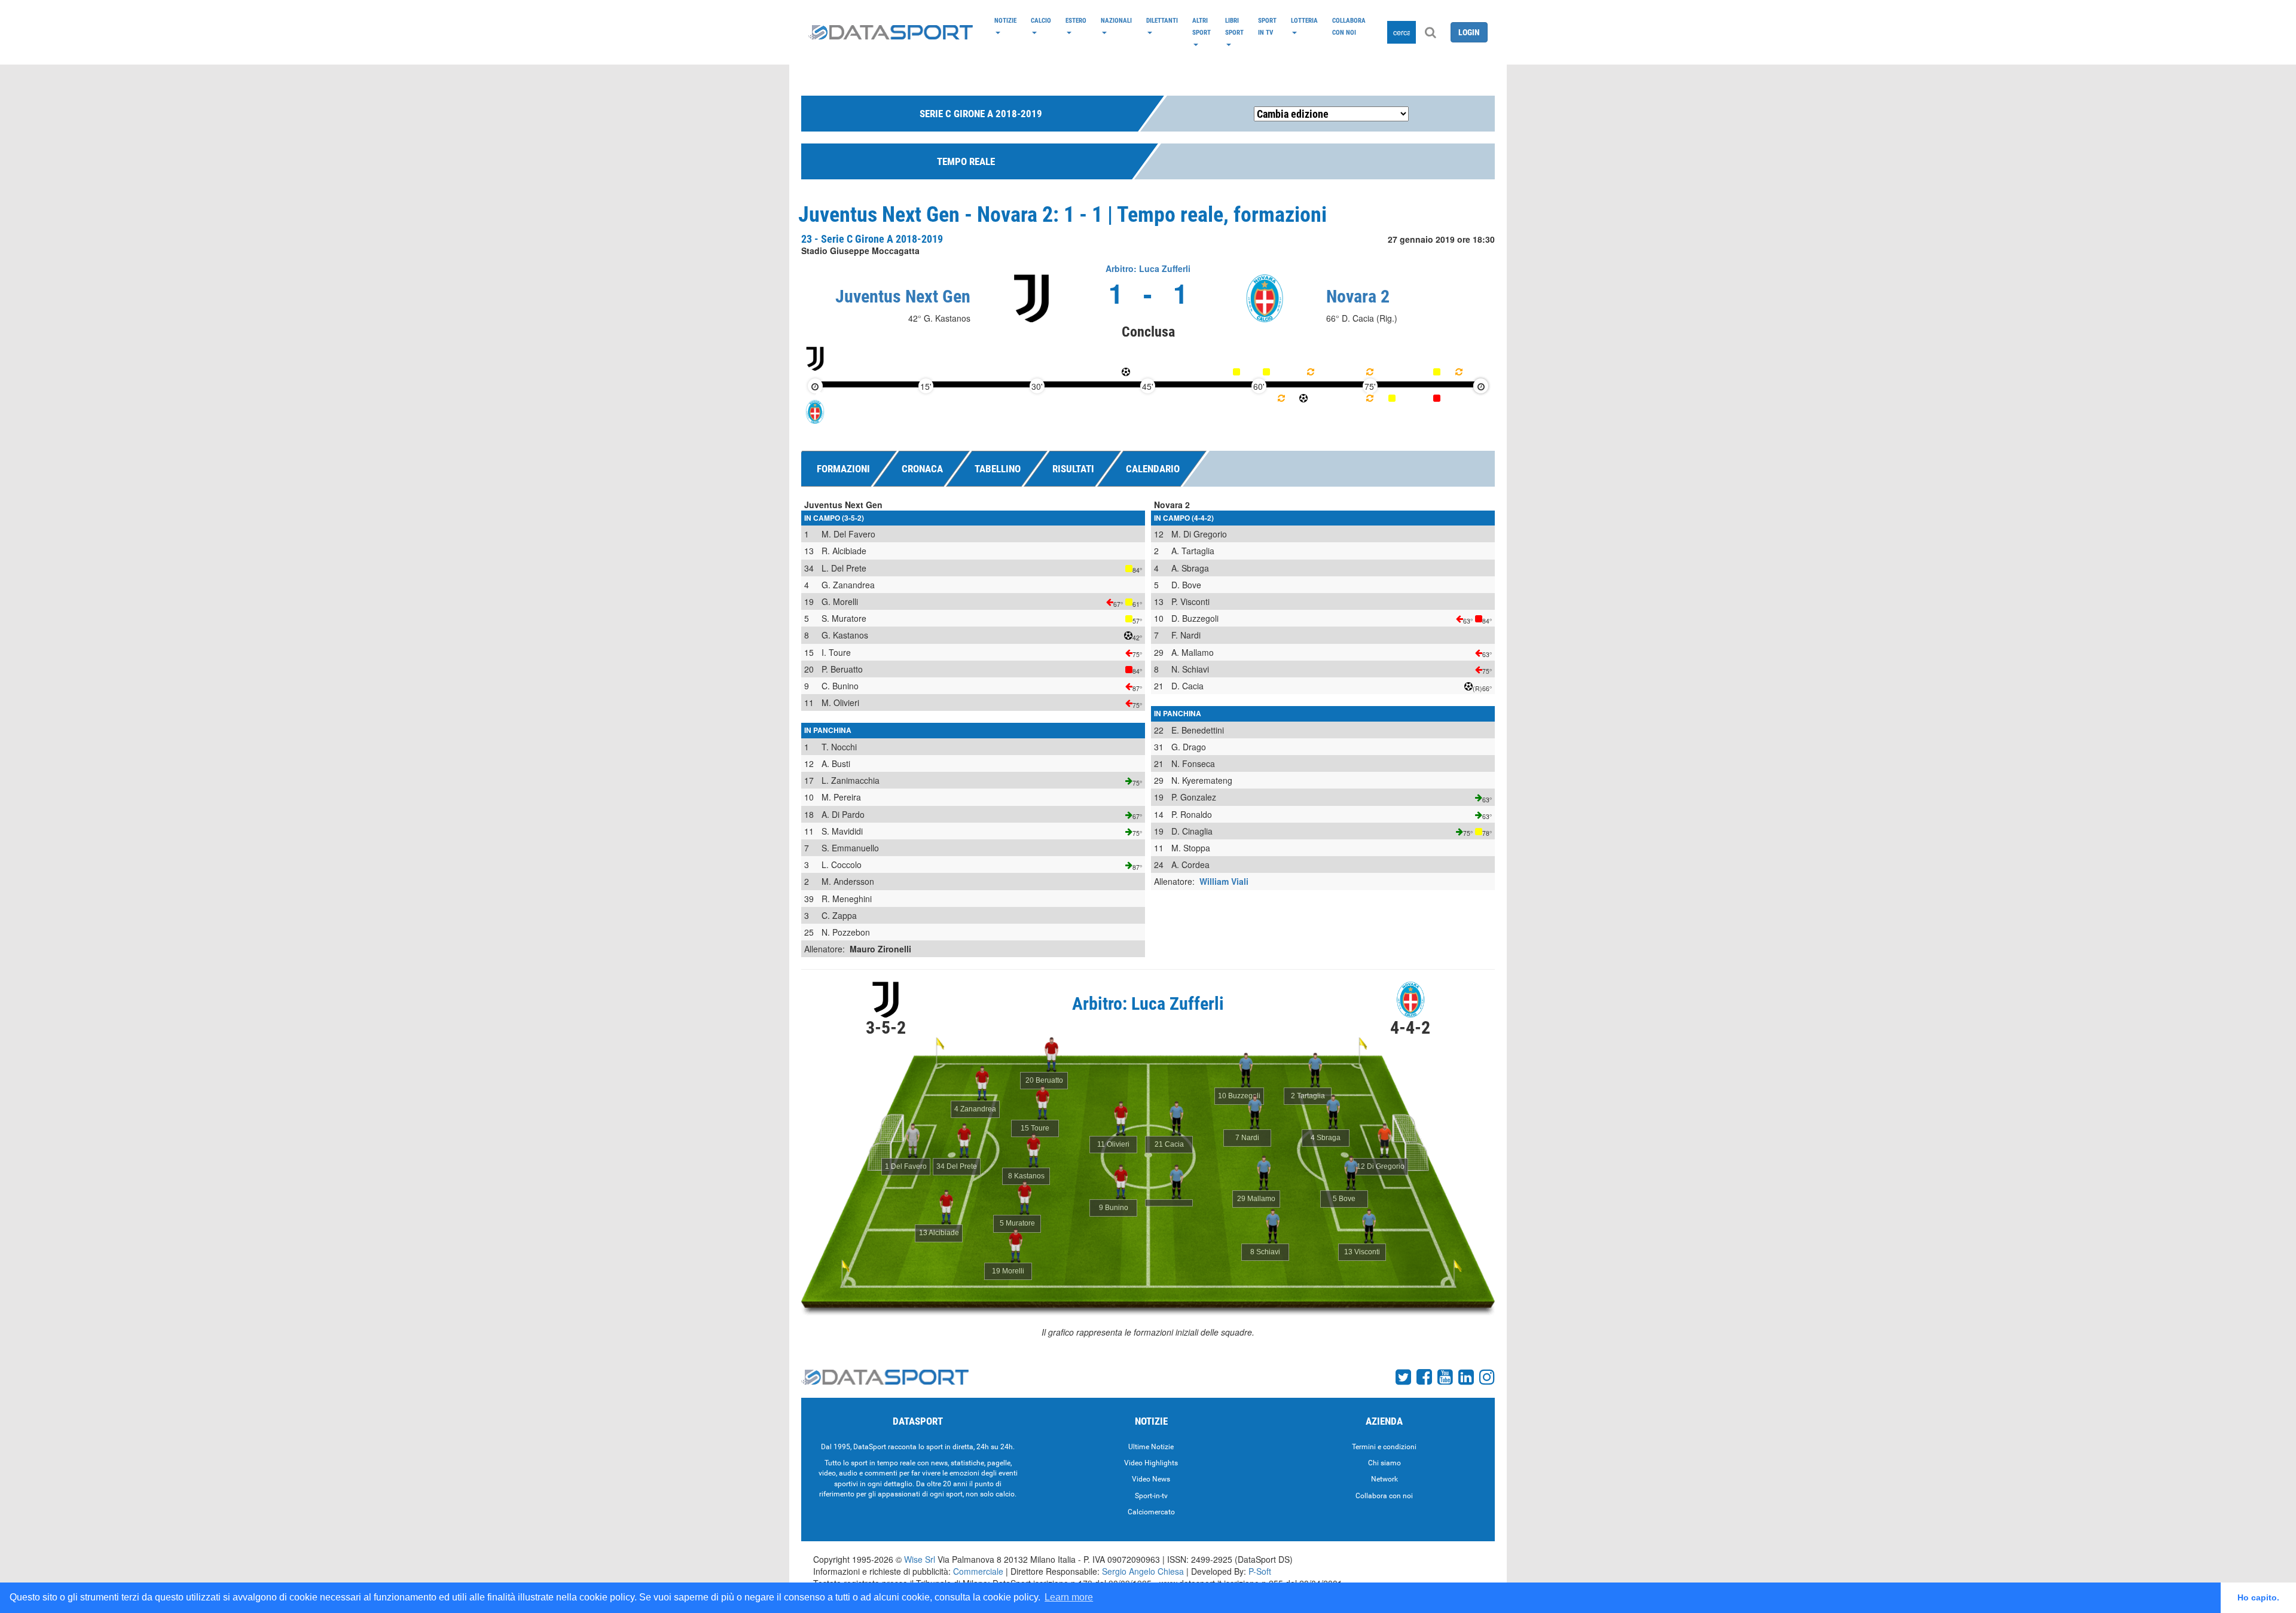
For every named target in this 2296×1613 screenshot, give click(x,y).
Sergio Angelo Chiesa (1143, 1571)
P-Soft (1260, 1571)
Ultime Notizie (1151, 1447)
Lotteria (1304, 20)
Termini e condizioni (1384, 1447)
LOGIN (1469, 32)
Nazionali (1116, 20)
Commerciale (978, 1571)
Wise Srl (920, 1559)
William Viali (1224, 881)
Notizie (1005, 20)
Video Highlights (1151, 1463)
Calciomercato (1151, 1512)
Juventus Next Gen (903, 296)
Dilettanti (1162, 20)
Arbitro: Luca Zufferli (1148, 268)
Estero (1076, 20)
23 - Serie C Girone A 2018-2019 (872, 239)
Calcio (1041, 20)
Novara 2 (1358, 296)
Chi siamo (1384, 1463)
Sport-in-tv (1151, 1496)
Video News (1151, 1479)
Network (1384, 1479)
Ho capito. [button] (2258, 1597)
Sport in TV (1267, 26)
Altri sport (1202, 26)
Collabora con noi (1349, 26)
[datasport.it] (891, 32)
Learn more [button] (1069, 1597)
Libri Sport (1234, 26)
